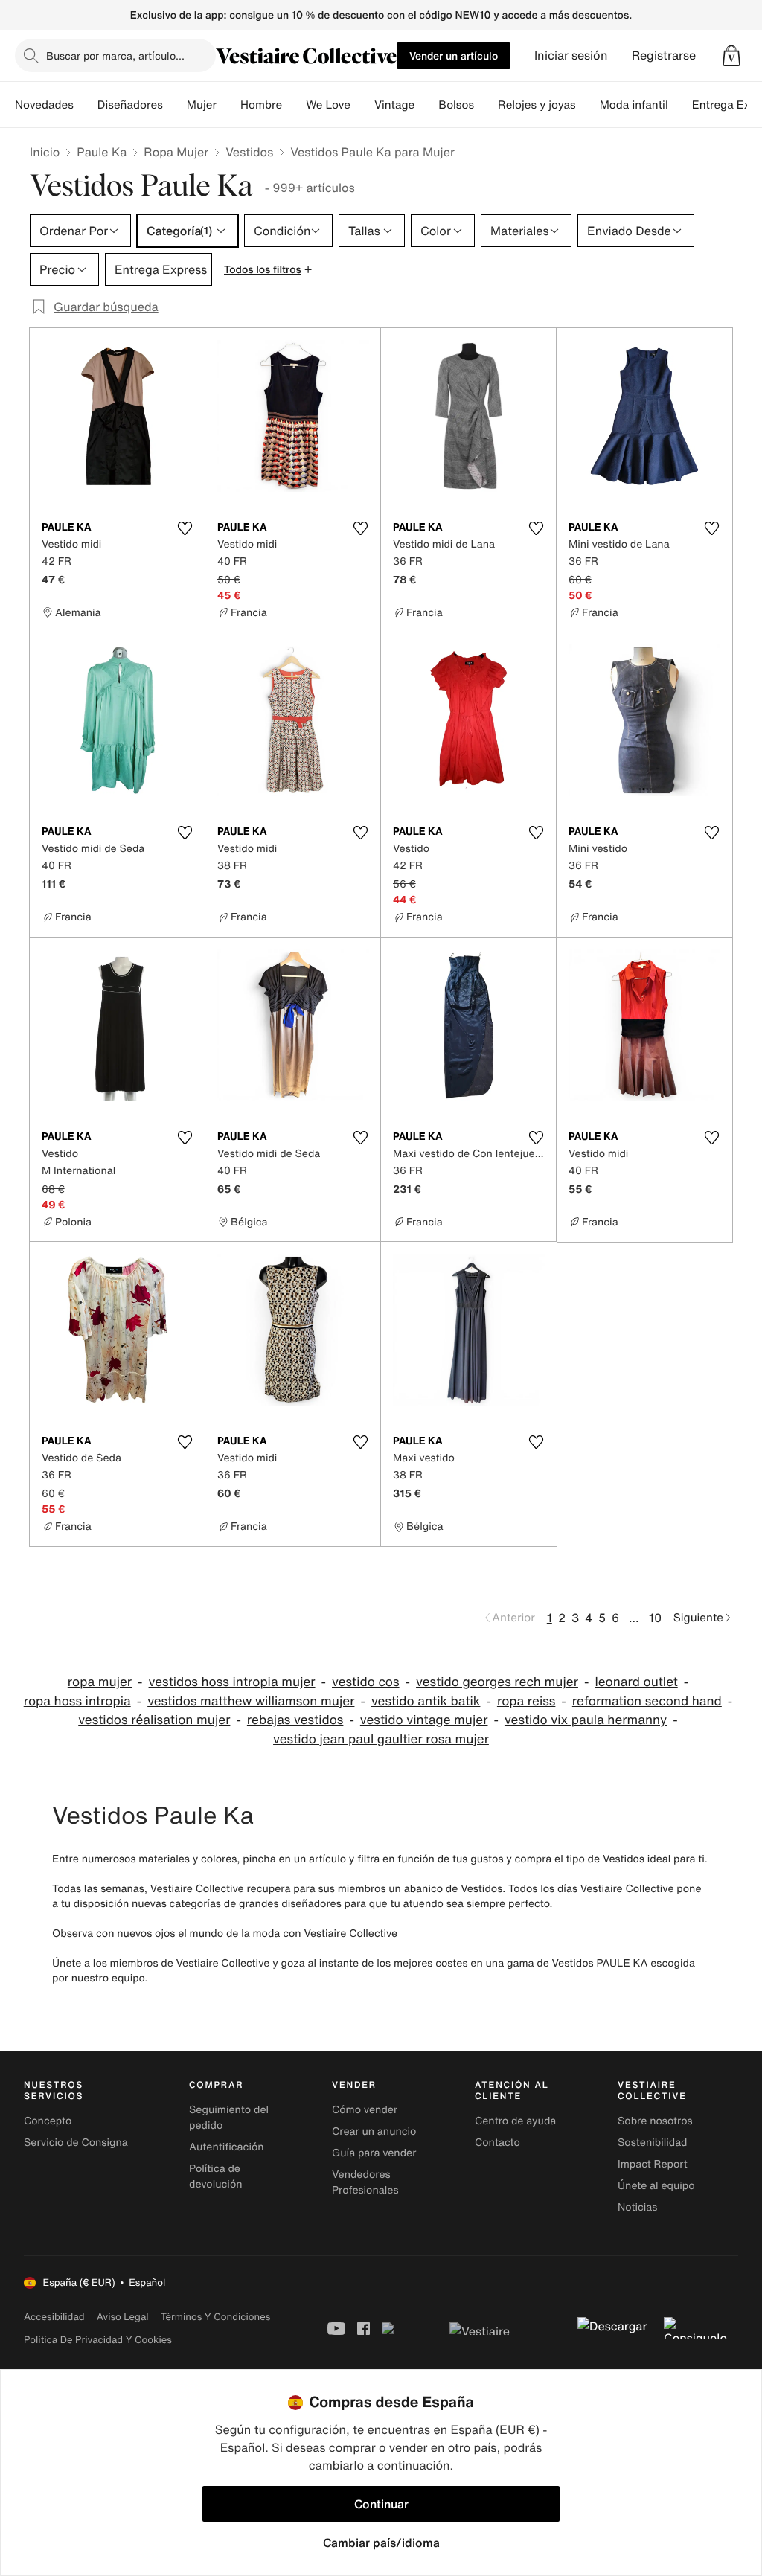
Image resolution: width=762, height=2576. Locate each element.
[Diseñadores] (175, 105)
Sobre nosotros (655, 2121)
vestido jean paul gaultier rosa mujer (381, 1739)
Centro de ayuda (515, 2121)
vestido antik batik (426, 1701)
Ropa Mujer (176, 152)
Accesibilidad (54, 2317)
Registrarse (664, 55)
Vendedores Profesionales (365, 2182)
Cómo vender (365, 2110)
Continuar (381, 2504)
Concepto (48, 2121)
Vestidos (249, 152)
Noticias (637, 2207)
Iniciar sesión (571, 55)
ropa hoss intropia (77, 1701)
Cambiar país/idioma (381, 2543)
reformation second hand (647, 1701)
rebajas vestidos (295, 1720)
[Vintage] (426, 105)
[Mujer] (228, 105)
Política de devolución (216, 2176)
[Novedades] (86, 105)
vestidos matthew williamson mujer (251, 1701)
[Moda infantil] (680, 105)
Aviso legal (123, 2317)
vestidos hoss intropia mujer (232, 1682)
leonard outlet (636, 1682)
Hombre (261, 105)
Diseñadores (130, 105)
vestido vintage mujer (424, 1720)
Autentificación (227, 2147)
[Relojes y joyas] (588, 105)
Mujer (202, 105)
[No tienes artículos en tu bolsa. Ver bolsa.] (731, 56)
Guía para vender (374, 2153)
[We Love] (362, 105)
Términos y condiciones (216, 2317)
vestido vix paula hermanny (586, 1720)
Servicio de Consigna (76, 2143)
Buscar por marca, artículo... (115, 55)
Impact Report (653, 2164)
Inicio (45, 152)
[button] (731, 56)
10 (655, 1618)
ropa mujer (100, 1682)
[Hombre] (294, 105)
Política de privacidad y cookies (98, 2340)
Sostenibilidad (653, 2143)
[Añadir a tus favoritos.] (185, 528)
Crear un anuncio (374, 2131)
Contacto (497, 2143)
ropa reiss (526, 1701)
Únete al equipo (656, 2186)
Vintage (394, 105)
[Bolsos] (486, 105)
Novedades (44, 105)
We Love (328, 105)
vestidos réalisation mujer (154, 1720)
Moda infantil (634, 105)
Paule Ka (102, 152)
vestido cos (366, 1682)
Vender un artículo (454, 55)
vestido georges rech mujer (497, 1682)
